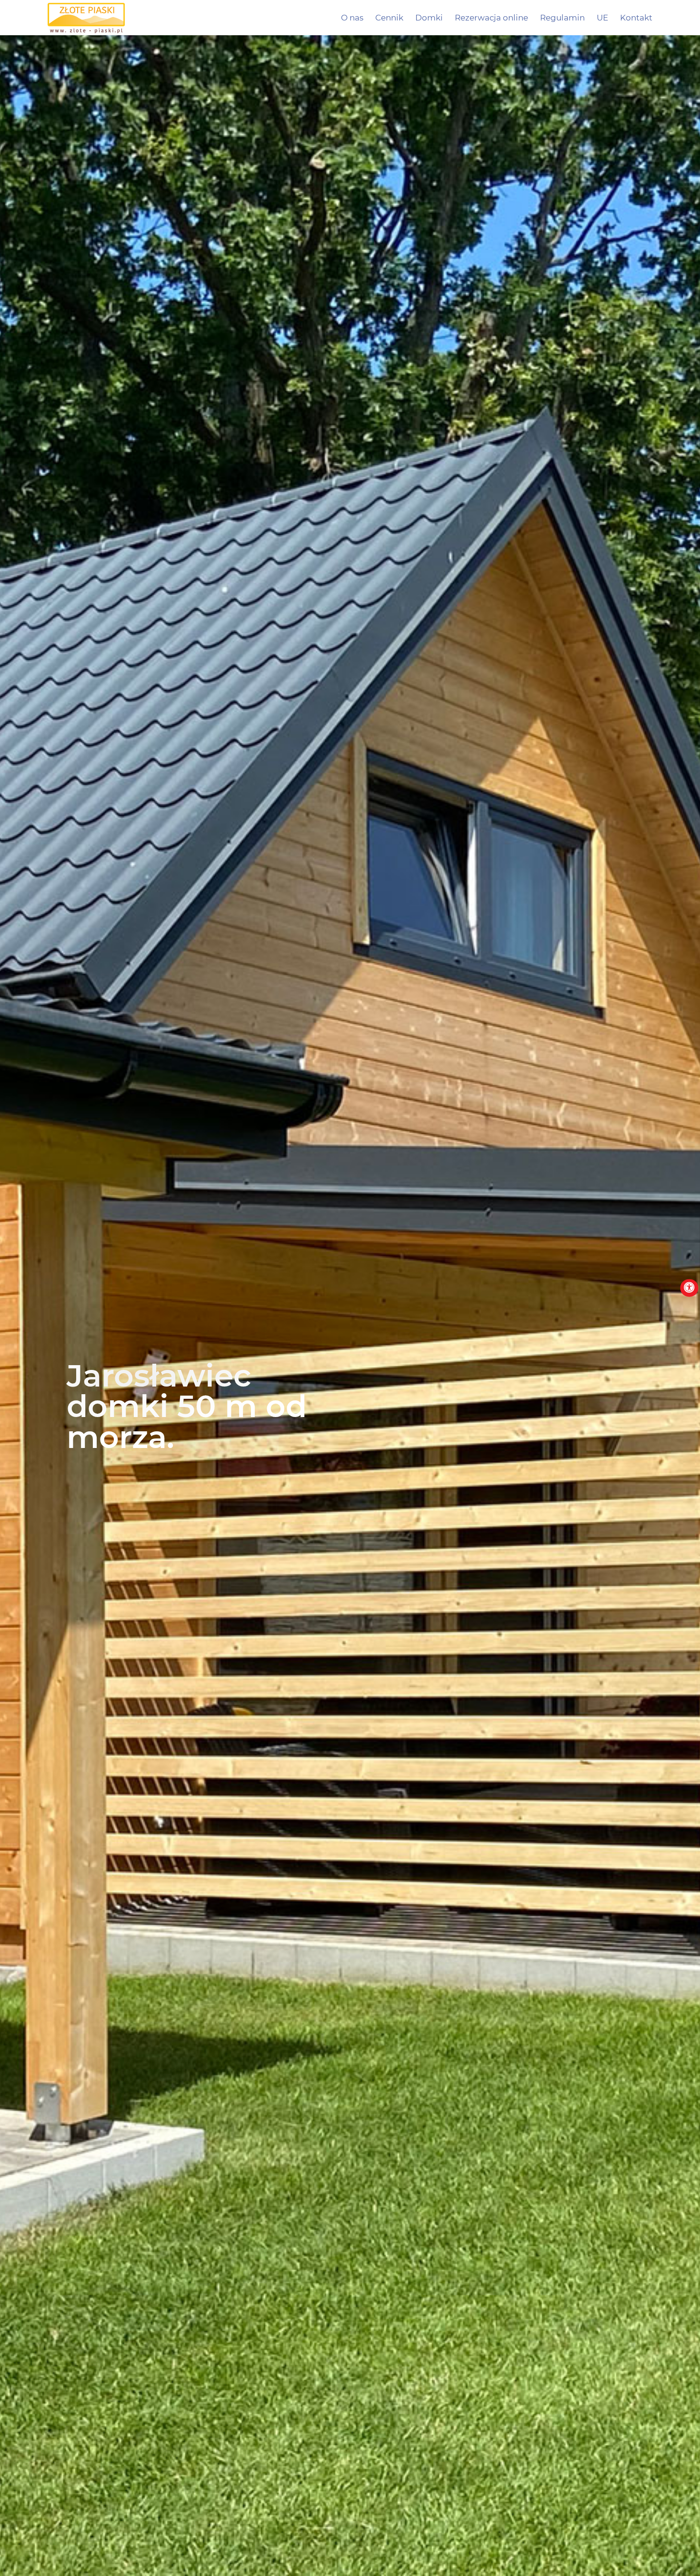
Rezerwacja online (491, 18)
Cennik (389, 18)
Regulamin (562, 18)
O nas (352, 18)
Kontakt (636, 18)
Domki (429, 18)
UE (602, 18)
